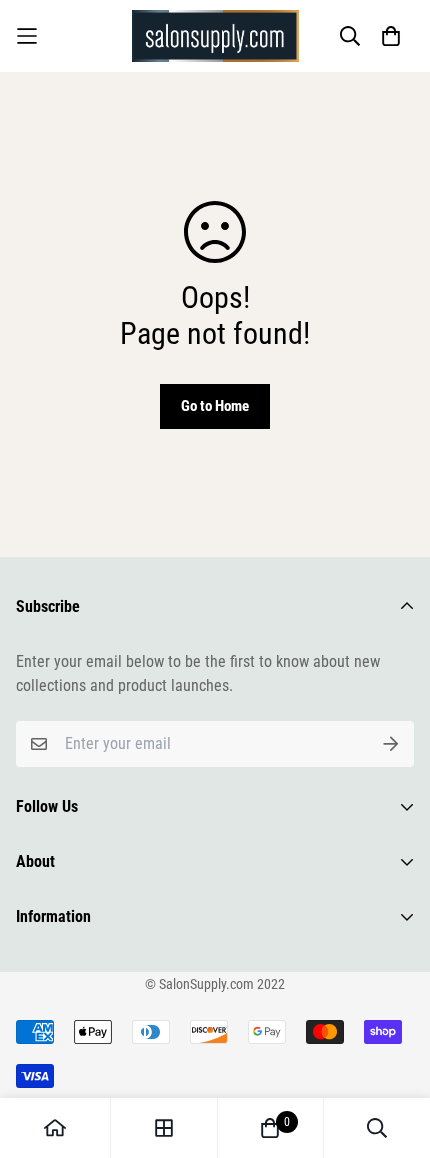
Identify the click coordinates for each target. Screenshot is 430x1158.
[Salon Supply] (215, 36)
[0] (270, 1128)
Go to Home (215, 406)
